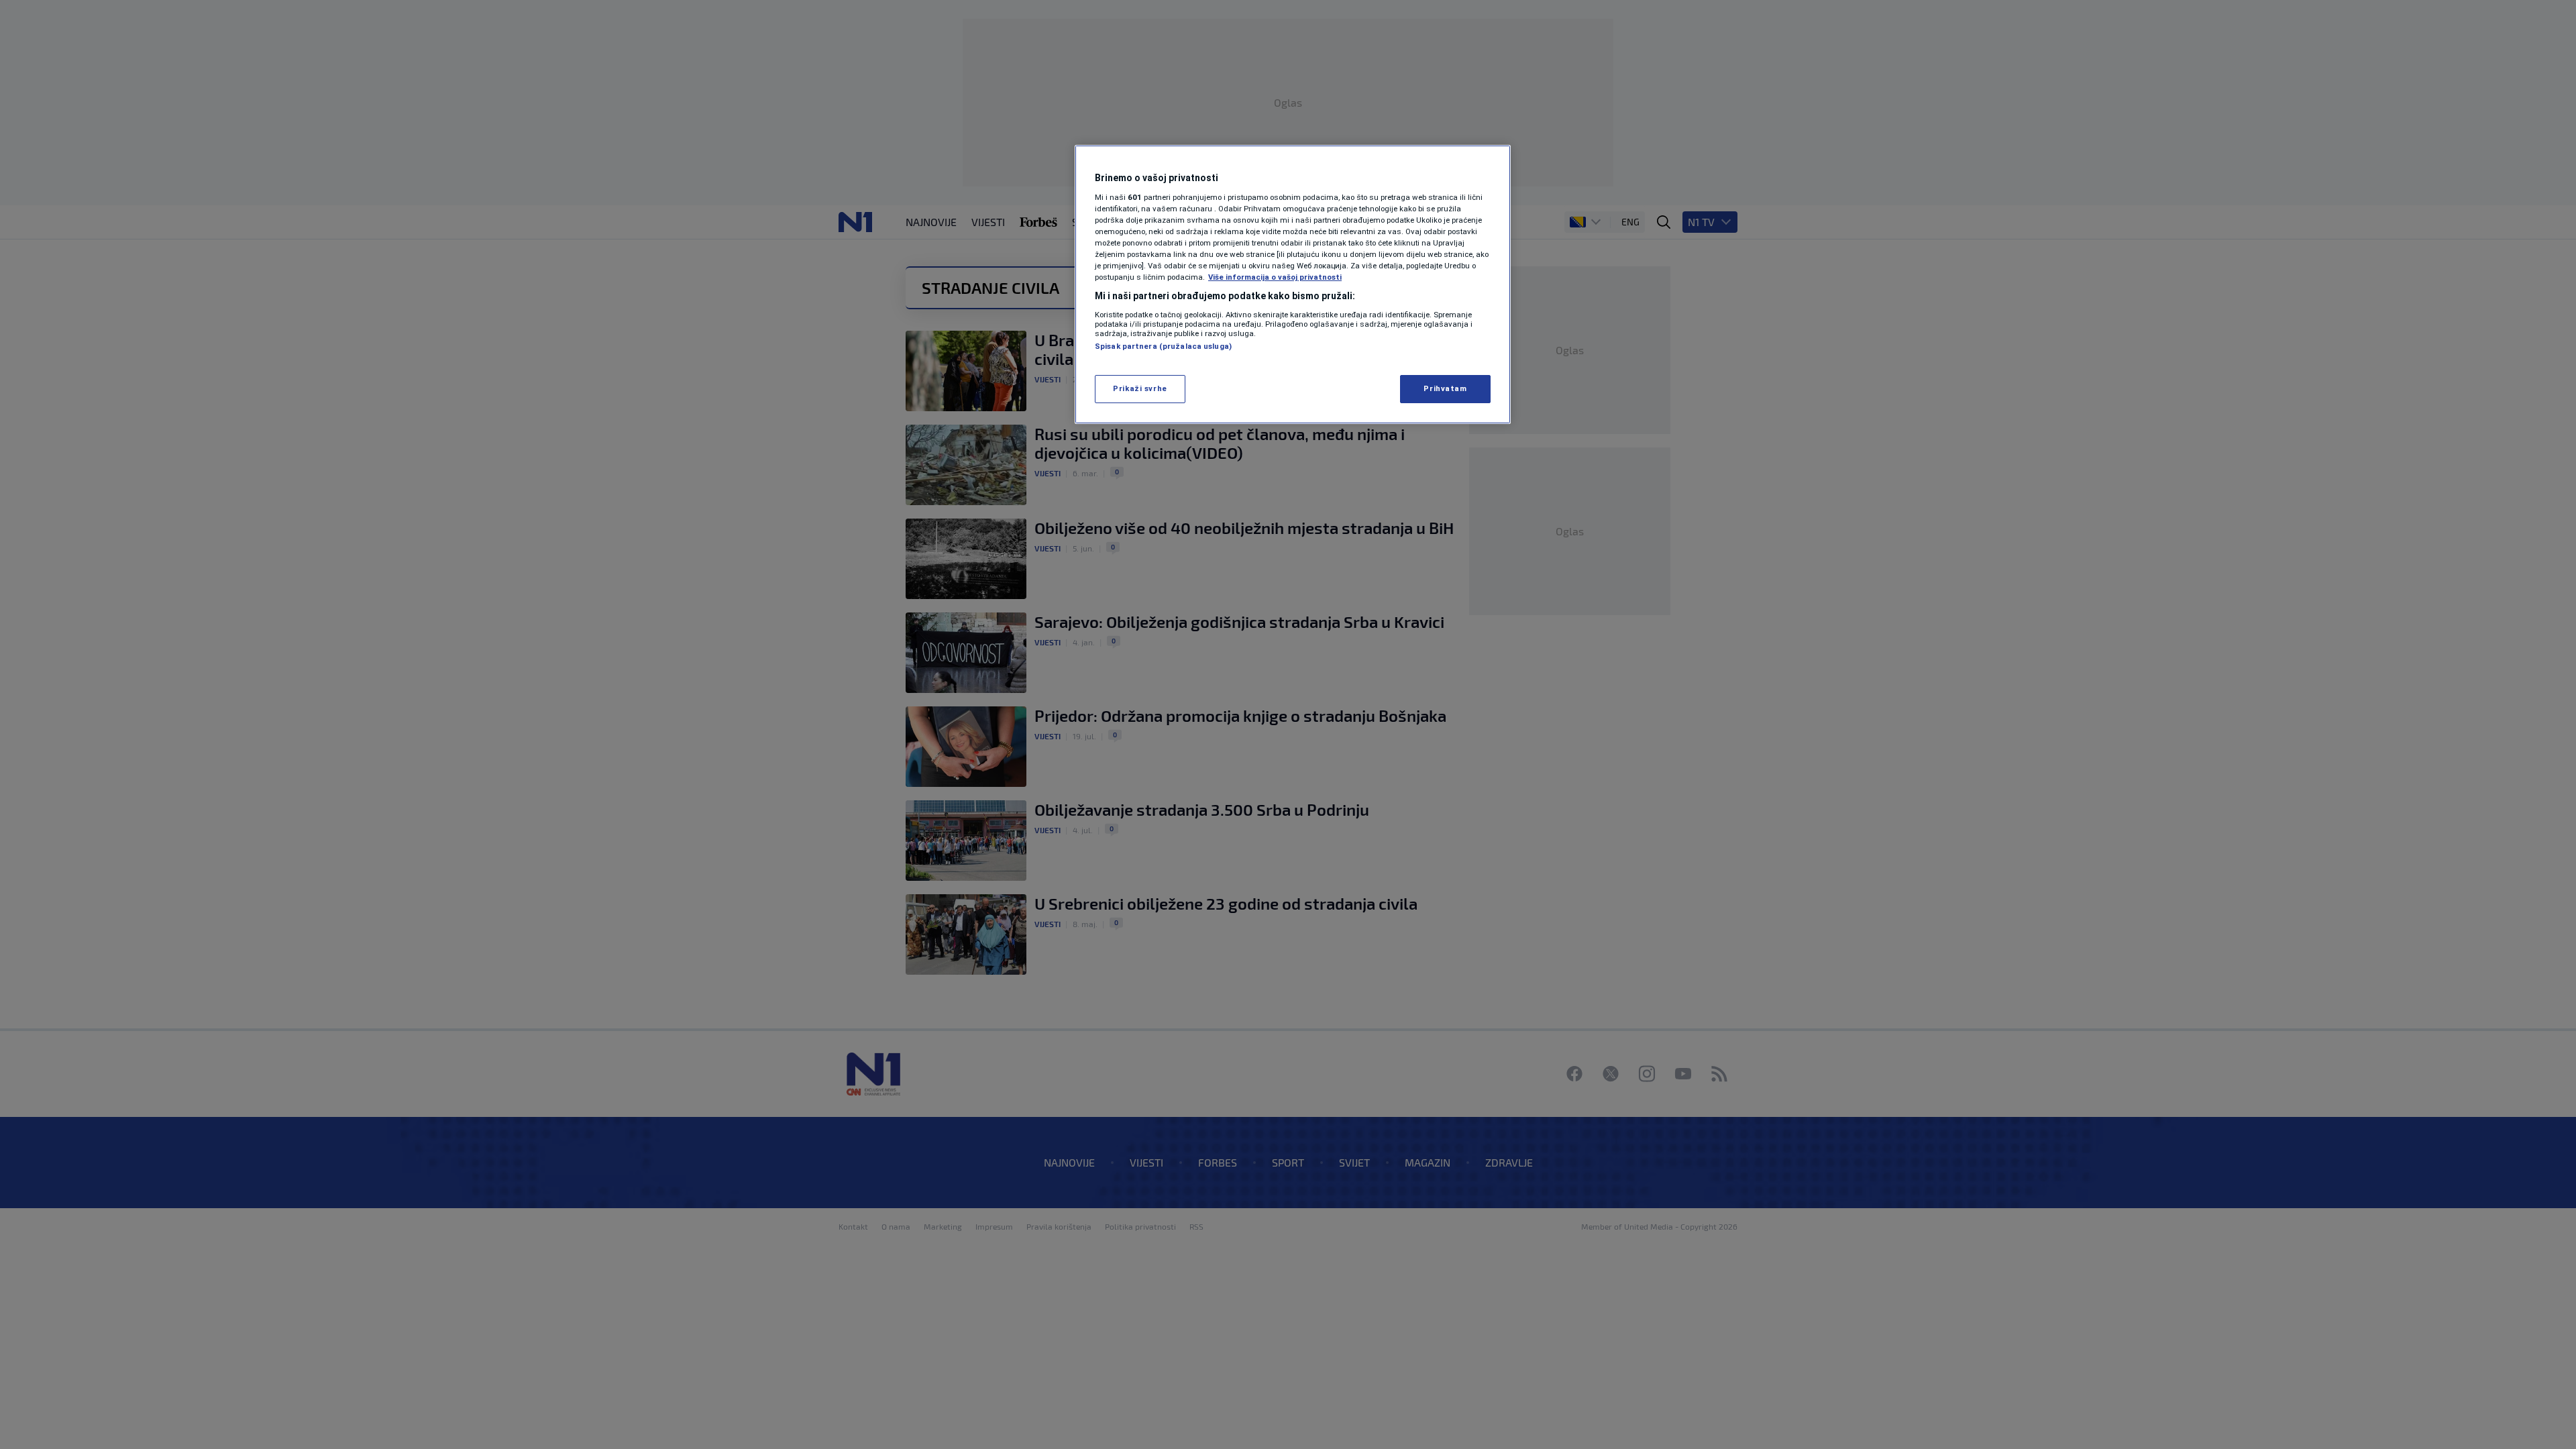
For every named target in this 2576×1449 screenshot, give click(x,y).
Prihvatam (1445, 388)
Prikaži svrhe (1140, 388)
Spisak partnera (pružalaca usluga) (1163, 346)
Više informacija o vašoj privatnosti (1275, 277)
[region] (1293, 284)
